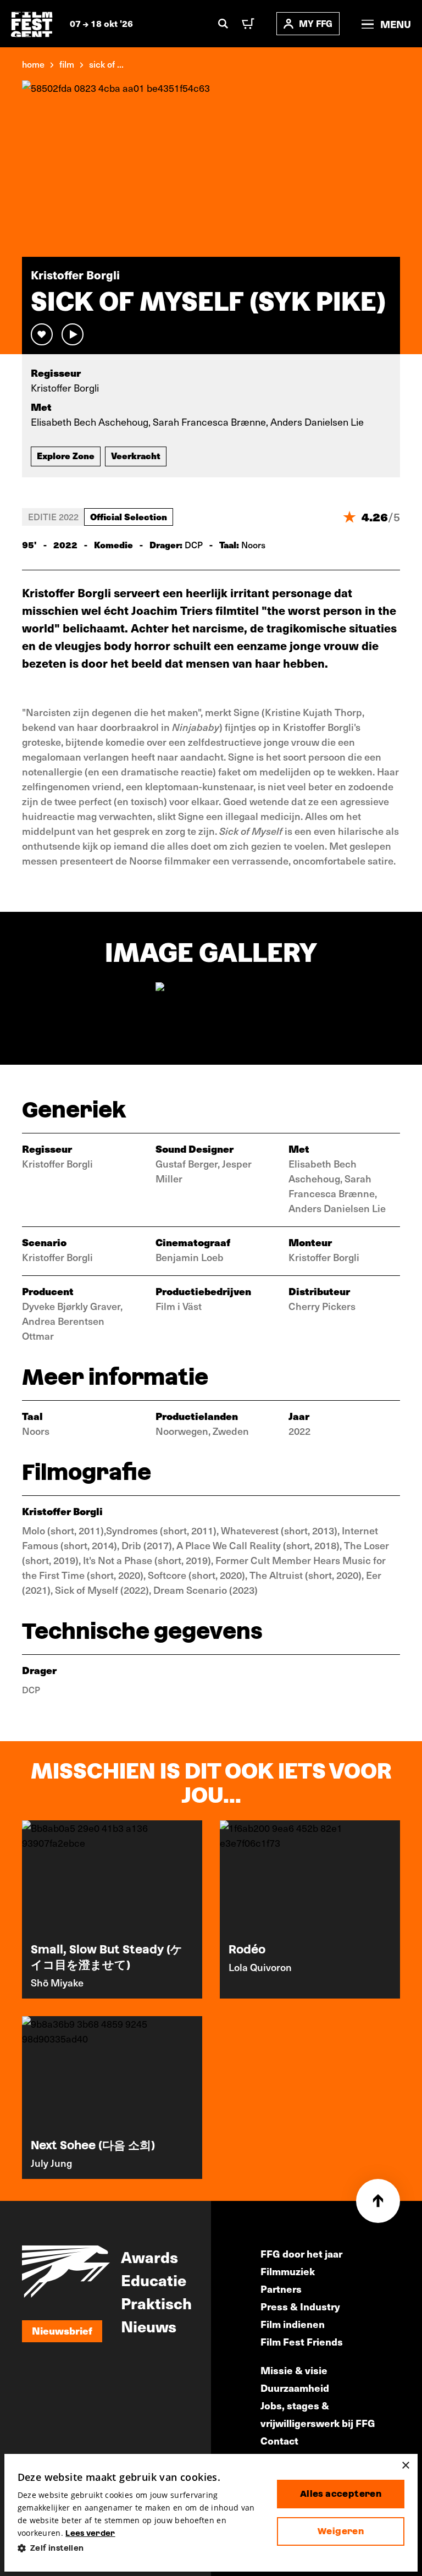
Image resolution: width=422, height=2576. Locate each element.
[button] (138, 2548)
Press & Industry (300, 2306)
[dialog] (211, 2513)
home (33, 64)
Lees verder (90, 2533)
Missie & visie (294, 2370)
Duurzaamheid (295, 2388)
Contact (279, 2440)
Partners (281, 2289)
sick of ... (106, 64)
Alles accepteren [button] (341, 2494)
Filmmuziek (288, 2271)
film (67, 64)
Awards (149, 2256)
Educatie (154, 2280)
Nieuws (149, 2326)
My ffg (316, 23)
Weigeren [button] (341, 2531)
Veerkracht (136, 455)
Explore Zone (66, 455)
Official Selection (129, 516)
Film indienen (293, 2324)
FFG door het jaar (301, 2253)
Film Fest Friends (302, 2341)
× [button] (405, 2466)
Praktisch (156, 2303)
